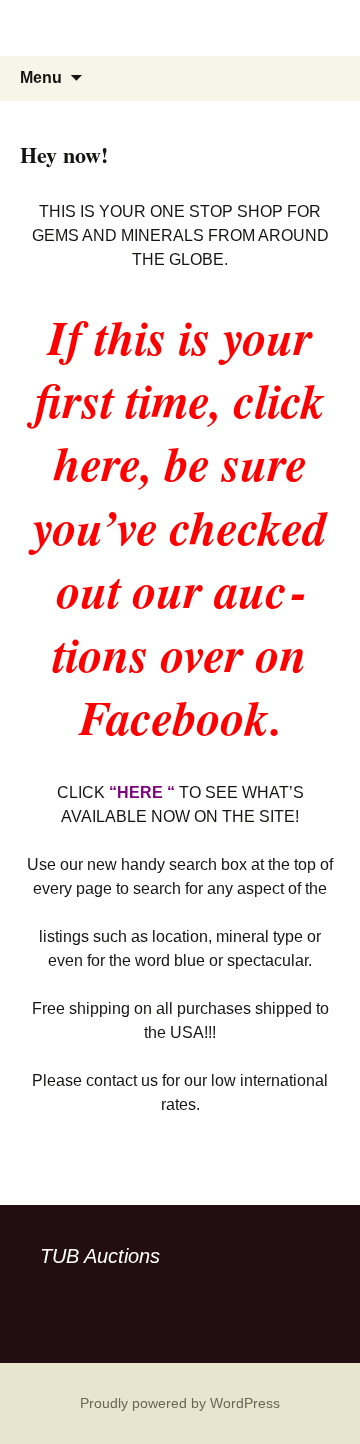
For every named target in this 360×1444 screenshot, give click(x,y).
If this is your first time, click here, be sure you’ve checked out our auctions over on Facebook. (180, 527)
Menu (41, 77)
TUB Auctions (100, 1256)
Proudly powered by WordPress (180, 1403)
